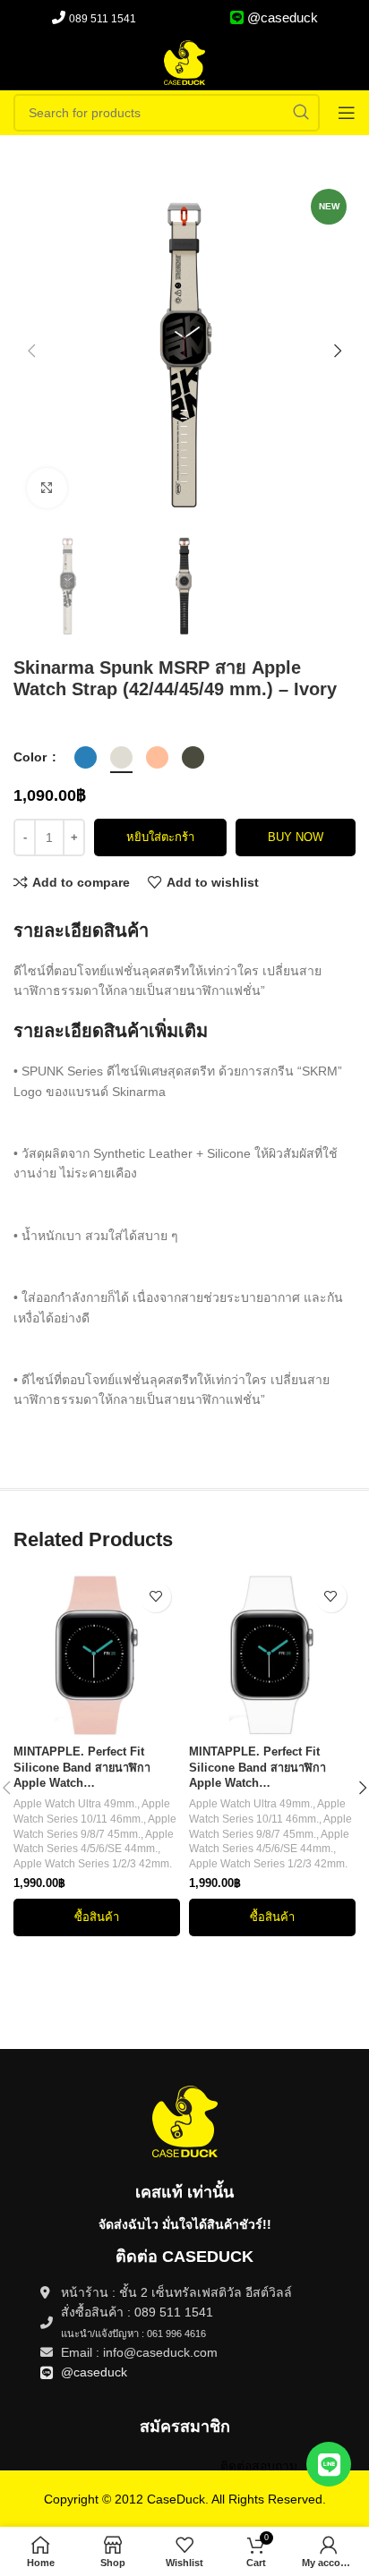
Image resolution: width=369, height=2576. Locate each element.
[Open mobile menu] (347, 113)
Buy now (296, 837)
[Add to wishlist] (155, 1597)
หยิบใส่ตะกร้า (160, 837)
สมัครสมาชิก (185, 2427)
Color (32, 757)
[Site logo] (184, 62)
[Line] (329, 2464)
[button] (31, 351)
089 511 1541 (103, 19)
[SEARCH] (301, 113)
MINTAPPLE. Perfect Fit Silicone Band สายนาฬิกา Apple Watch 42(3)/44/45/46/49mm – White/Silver (257, 1769)
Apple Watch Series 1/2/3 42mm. (93, 1864)
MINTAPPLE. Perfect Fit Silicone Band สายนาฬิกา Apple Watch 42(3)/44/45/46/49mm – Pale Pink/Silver (88, 1769)
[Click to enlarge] (47, 488)
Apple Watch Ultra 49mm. (75, 1804)
